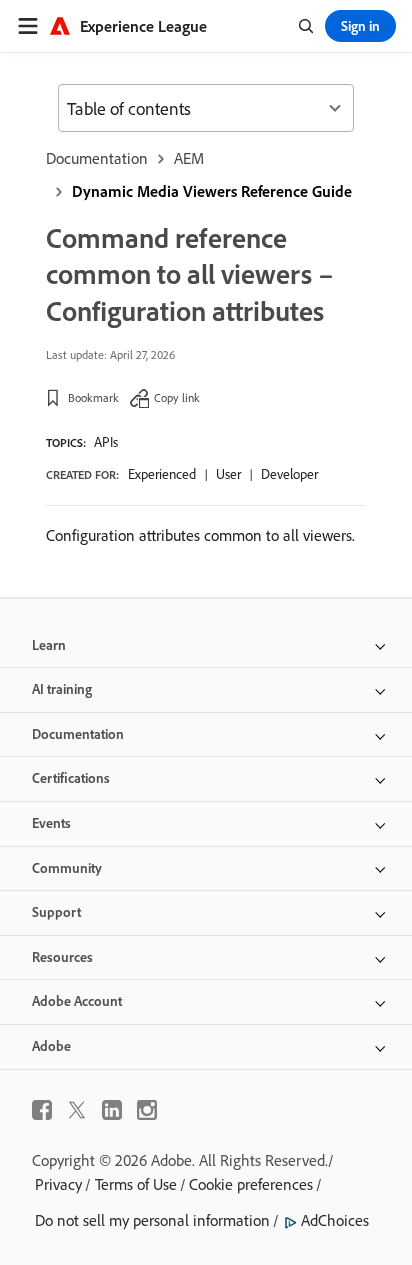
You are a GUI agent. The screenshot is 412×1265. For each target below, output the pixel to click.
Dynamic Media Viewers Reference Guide (212, 191)
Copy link (177, 397)
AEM (189, 158)
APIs (106, 442)
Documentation (97, 158)
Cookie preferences (251, 1184)
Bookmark (93, 397)
